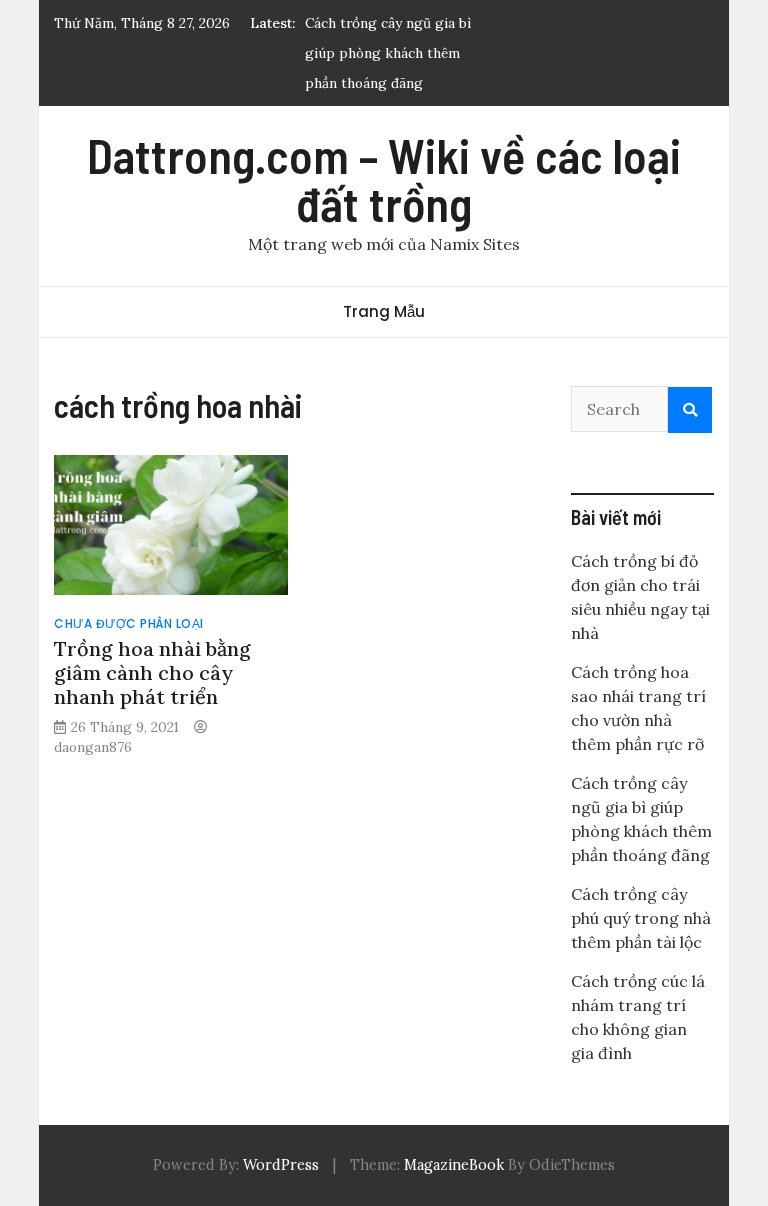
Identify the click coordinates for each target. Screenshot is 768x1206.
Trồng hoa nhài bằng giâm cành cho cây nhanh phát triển (152, 672)
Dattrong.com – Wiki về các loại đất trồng (384, 179)
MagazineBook (454, 1165)
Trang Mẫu (384, 311)
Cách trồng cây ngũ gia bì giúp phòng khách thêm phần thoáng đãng (388, 53)
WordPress (281, 1165)
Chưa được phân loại (129, 623)
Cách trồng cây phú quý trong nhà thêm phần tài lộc (641, 918)
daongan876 (93, 747)
